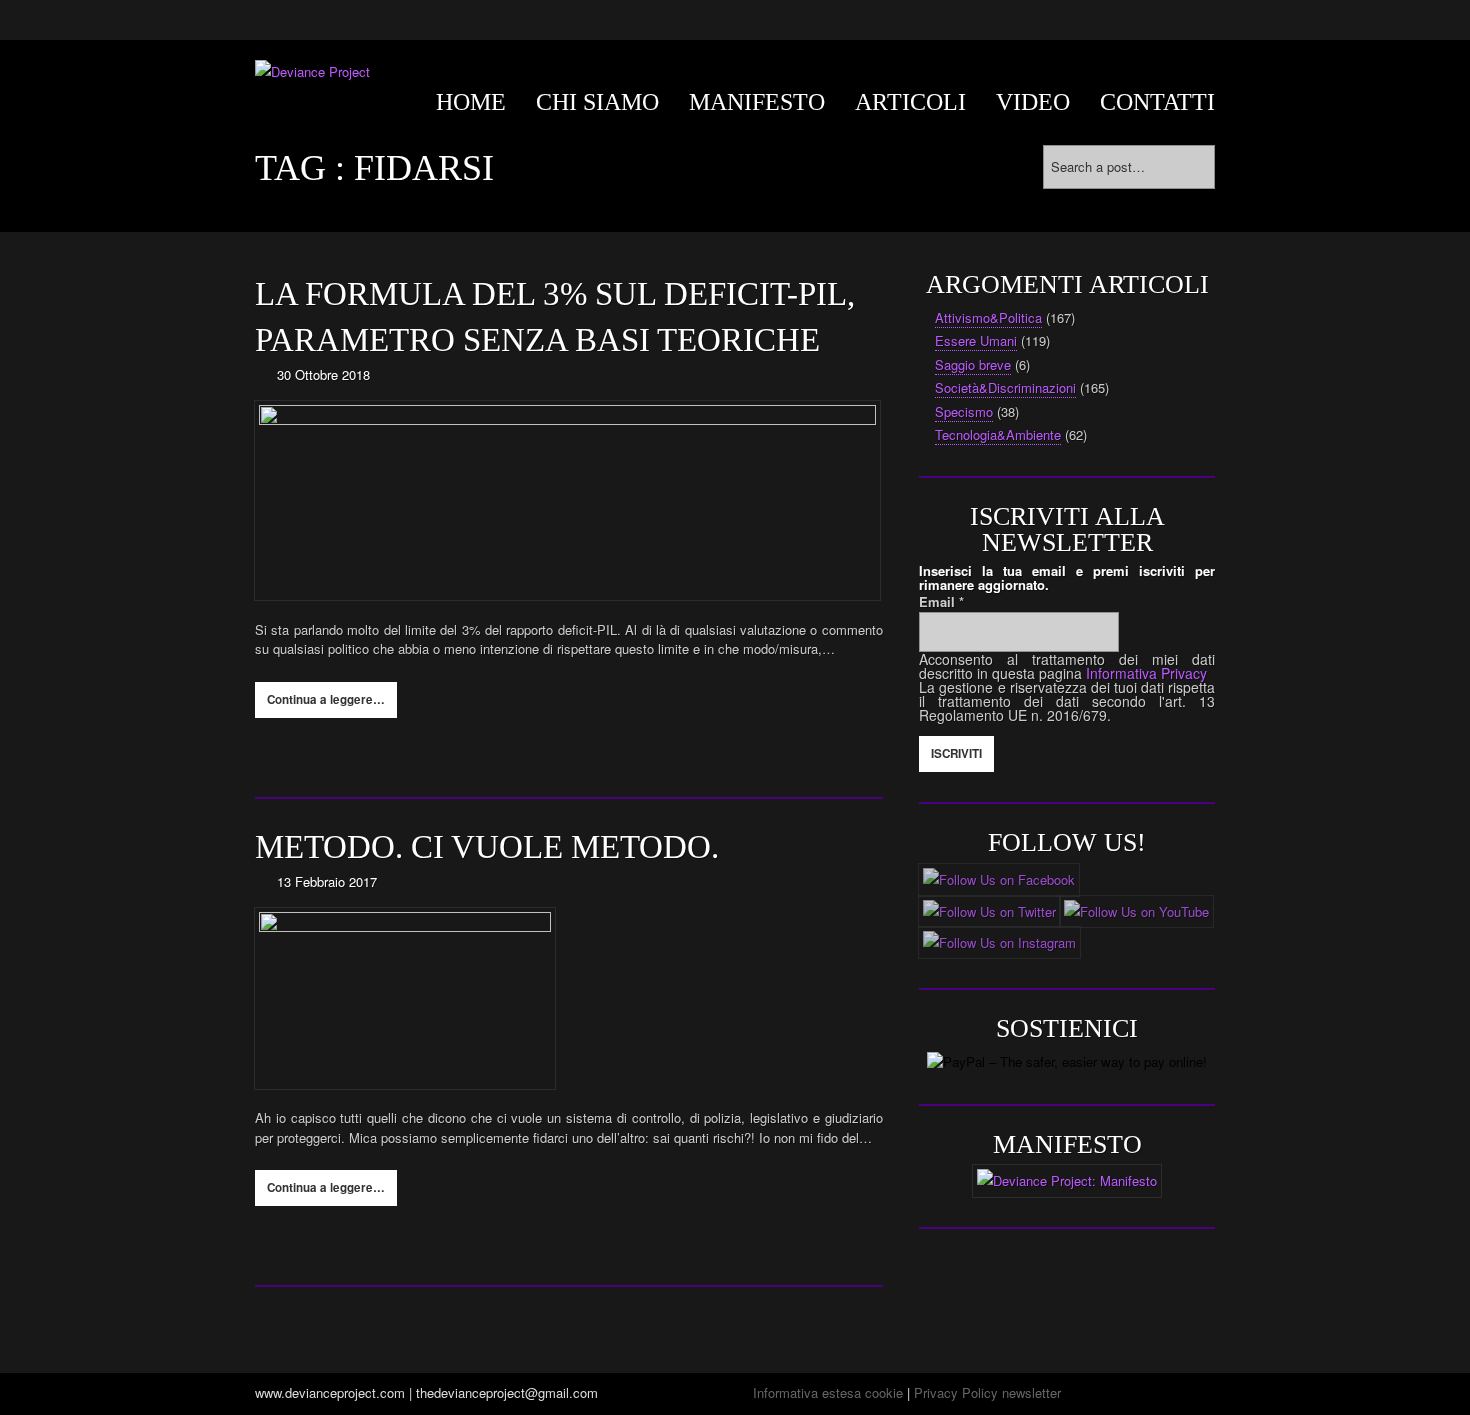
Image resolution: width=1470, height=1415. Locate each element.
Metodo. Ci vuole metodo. (487, 847)
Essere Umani (976, 340)
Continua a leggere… (326, 699)
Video (1033, 102)
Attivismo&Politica (988, 317)
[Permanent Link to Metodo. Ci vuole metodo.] (569, 998)
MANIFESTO (757, 102)
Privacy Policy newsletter (987, 1392)
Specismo (964, 411)
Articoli (910, 102)
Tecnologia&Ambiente (998, 434)
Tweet (382, 752)
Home (471, 102)
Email (941, 601)
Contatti (1157, 102)
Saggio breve (973, 364)
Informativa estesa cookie (828, 1392)
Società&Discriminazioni (1005, 387)
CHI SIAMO (597, 102)
